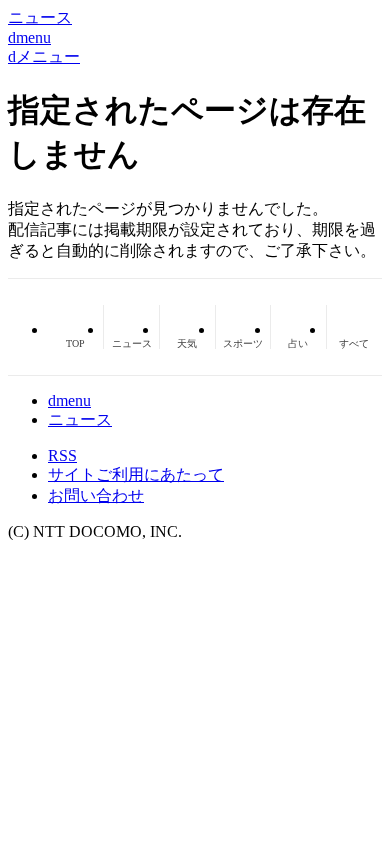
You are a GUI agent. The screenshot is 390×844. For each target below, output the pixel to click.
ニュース (80, 419)
